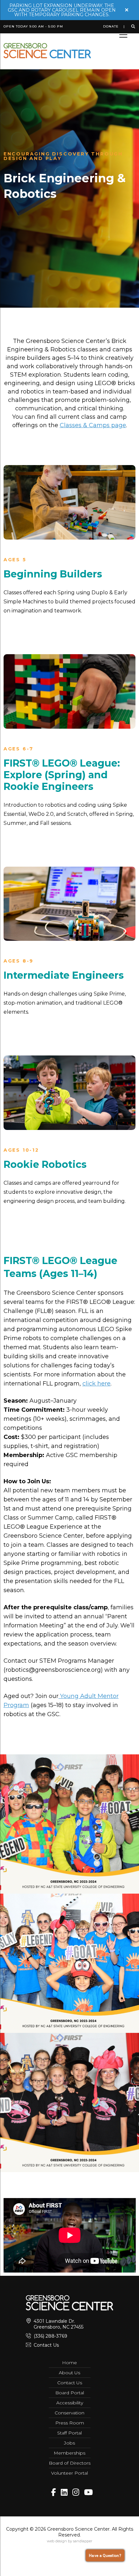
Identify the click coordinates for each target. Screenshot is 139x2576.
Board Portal (70, 2393)
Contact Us (46, 2345)
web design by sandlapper (69, 2541)
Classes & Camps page (93, 425)
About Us (69, 2373)
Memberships (69, 2453)
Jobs (69, 2443)
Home (69, 2363)
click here (96, 1384)
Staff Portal (69, 2433)
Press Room (70, 2423)
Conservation (69, 2413)
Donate (111, 27)
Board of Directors (70, 2463)
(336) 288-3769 (50, 2336)
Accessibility (70, 2403)
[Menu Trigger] (123, 35)
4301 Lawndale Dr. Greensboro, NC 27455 (59, 2324)
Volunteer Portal (69, 2473)
